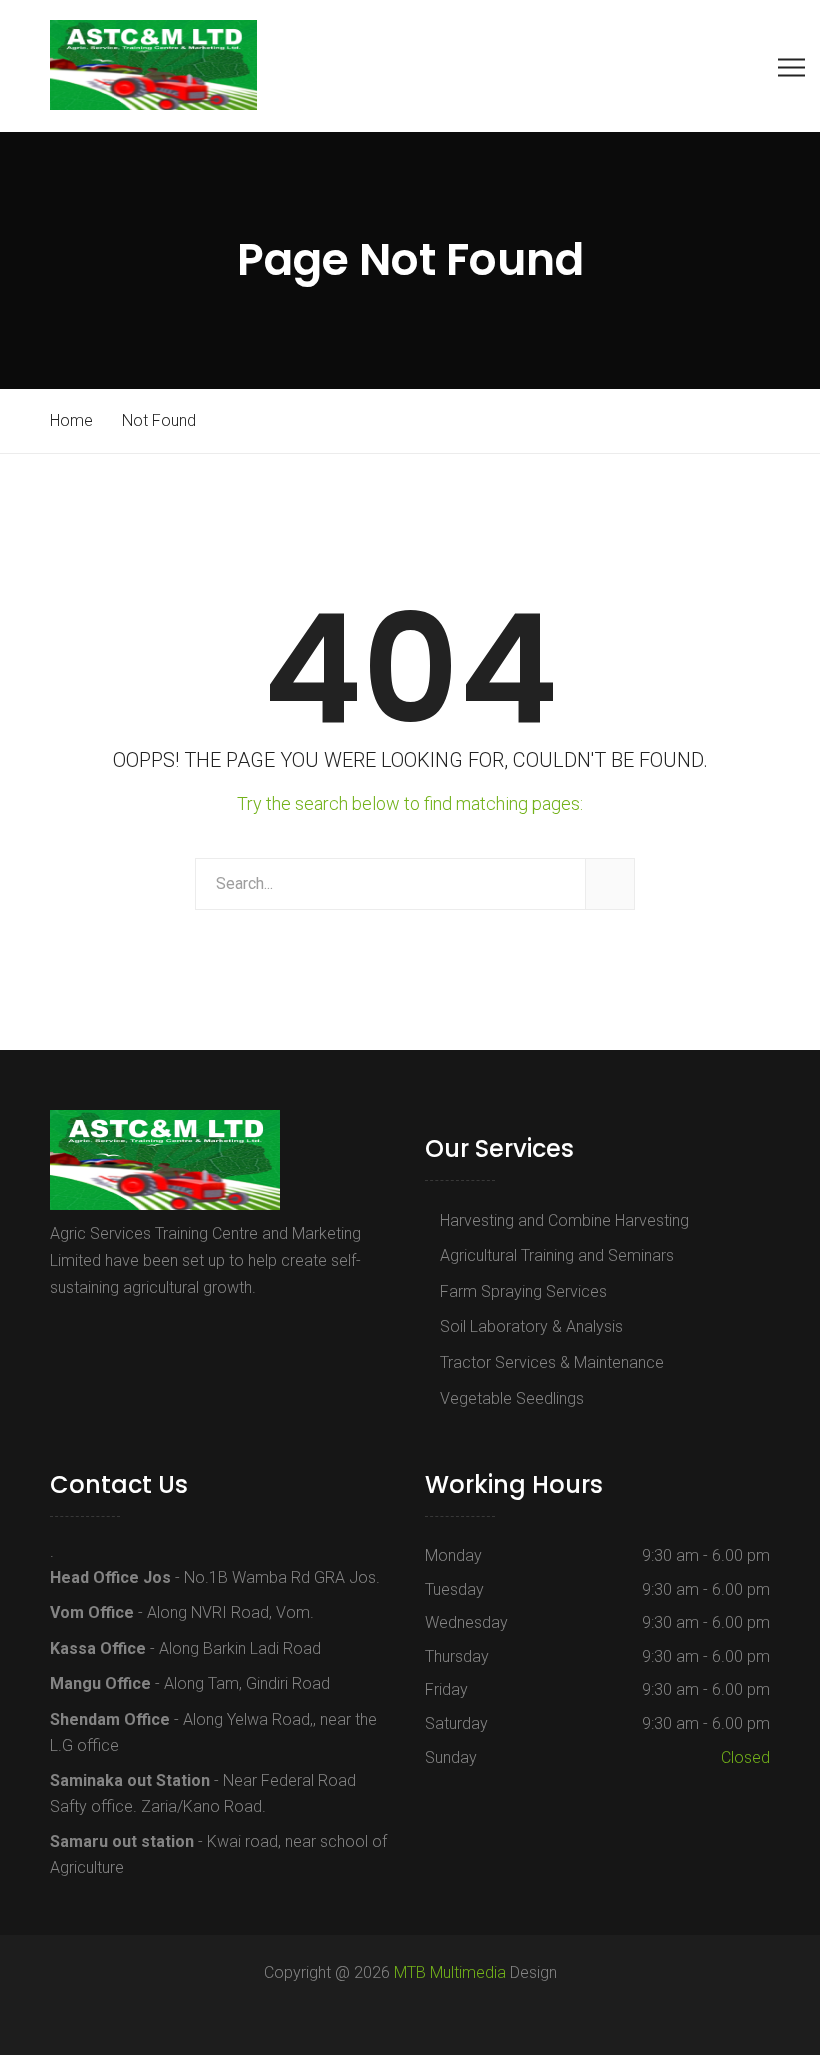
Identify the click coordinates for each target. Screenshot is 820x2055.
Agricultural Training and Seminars (557, 1255)
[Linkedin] (147, 1333)
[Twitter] (88, 1333)
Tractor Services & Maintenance (552, 1362)
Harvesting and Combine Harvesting (564, 1220)
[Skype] (120, 1333)
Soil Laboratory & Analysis (531, 1326)
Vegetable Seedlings (512, 1398)
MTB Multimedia (450, 1972)
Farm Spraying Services (523, 1291)
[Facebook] (61, 1333)
